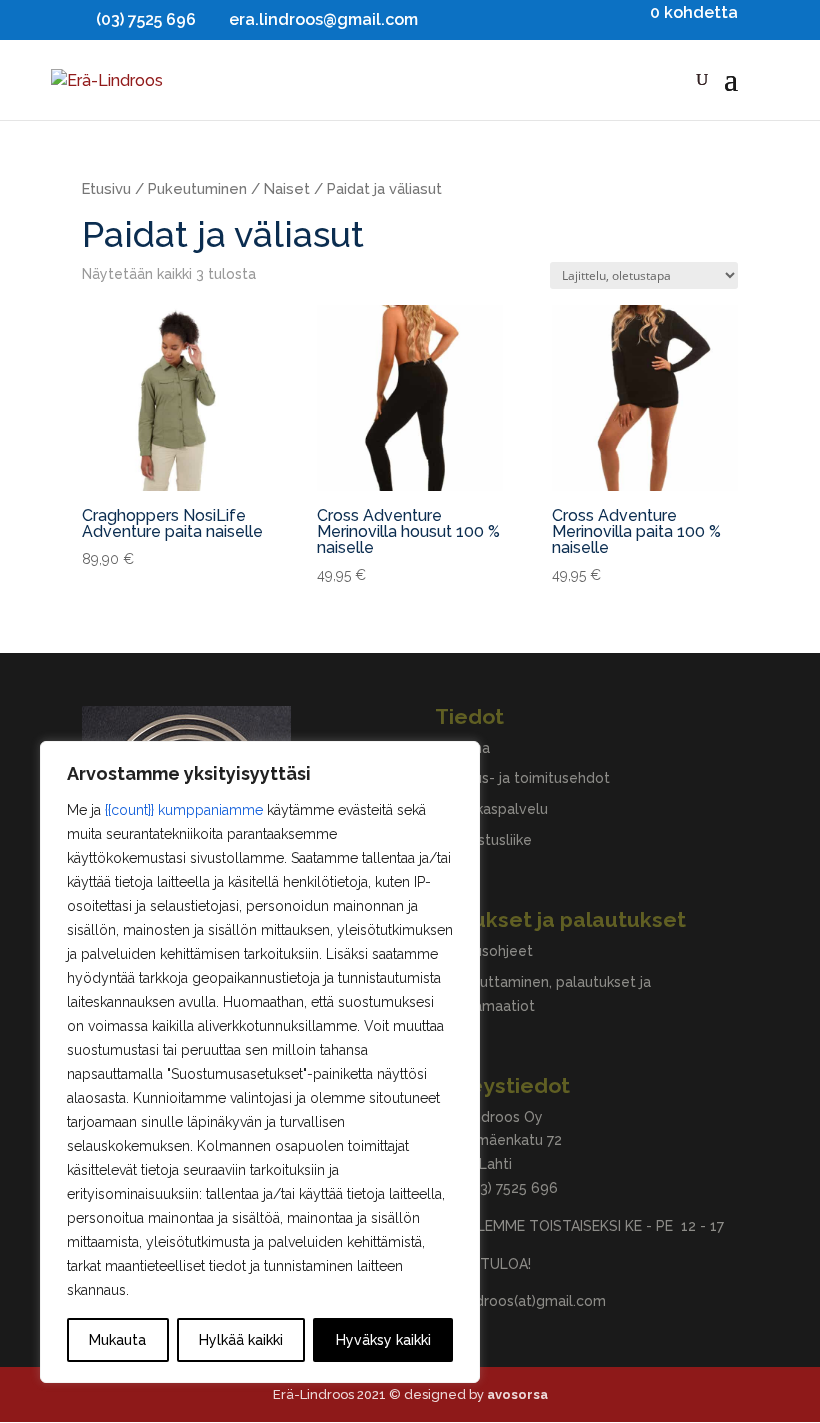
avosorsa (517, 1394)
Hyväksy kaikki (383, 1340)
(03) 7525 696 (512, 1188)
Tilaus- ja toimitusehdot (529, 778)
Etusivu (106, 188)
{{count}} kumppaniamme (184, 810)
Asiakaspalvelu (498, 809)
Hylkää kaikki (241, 1340)
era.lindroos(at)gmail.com (520, 1301)
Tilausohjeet (491, 951)
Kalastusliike (490, 840)
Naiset (287, 188)
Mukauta (117, 1340)
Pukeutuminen (197, 188)
